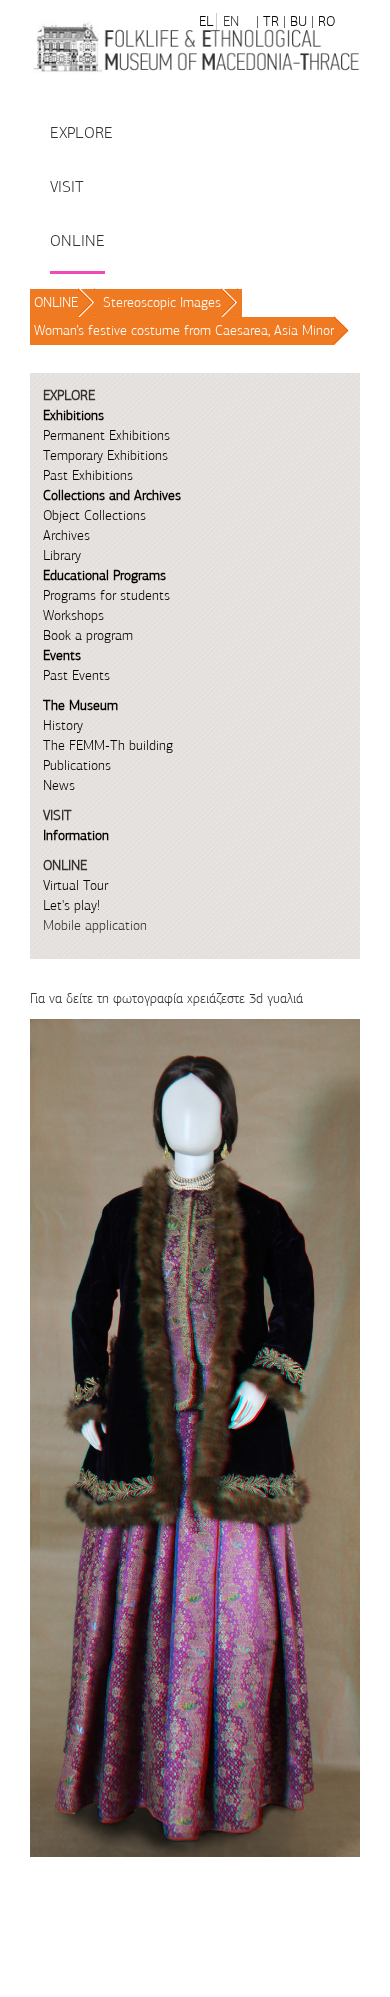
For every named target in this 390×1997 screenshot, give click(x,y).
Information (76, 835)
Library (62, 555)
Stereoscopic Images (162, 302)
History (63, 725)
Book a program (88, 635)
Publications (77, 765)
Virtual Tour (75, 885)
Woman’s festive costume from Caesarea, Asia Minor (184, 330)
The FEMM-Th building (108, 745)
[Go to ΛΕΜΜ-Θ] (195, 47)
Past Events (76, 675)
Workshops (73, 615)
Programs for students (106, 595)
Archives (66, 535)
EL (206, 21)
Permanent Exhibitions (106, 435)
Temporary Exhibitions (105, 455)
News (59, 785)
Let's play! (71, 905)
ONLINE (56, 302)
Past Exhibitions (88, 475)
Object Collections (94, 515)
